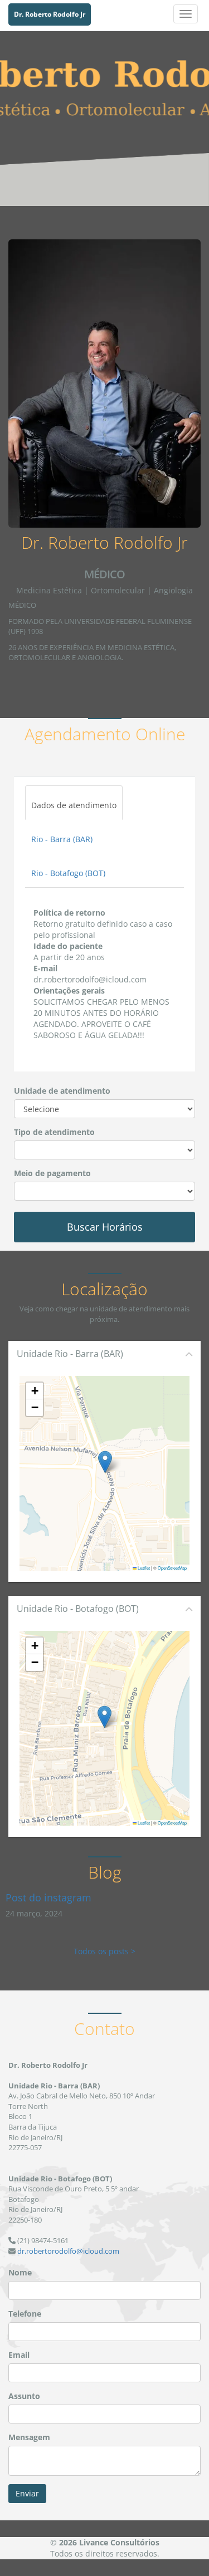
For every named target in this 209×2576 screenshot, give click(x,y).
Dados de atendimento (74, 805)
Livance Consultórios (119, 2542)
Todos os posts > (104, 1951)
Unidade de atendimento (62, 1091)
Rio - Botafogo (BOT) (68, 873)
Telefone (25, 2314)
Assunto (24, 2396)
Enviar (27, 2493)
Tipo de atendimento (54, 1132)
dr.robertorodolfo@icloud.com (68, 2251)
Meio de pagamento (52, 1173)
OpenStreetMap (172, 1568)
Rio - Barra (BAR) (62, 839)
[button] (105, 1462)
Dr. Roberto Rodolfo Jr (50, 14)
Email (19, 2355)
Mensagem (29, 2437)
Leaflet (143, 1568)
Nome (20, 2272)
